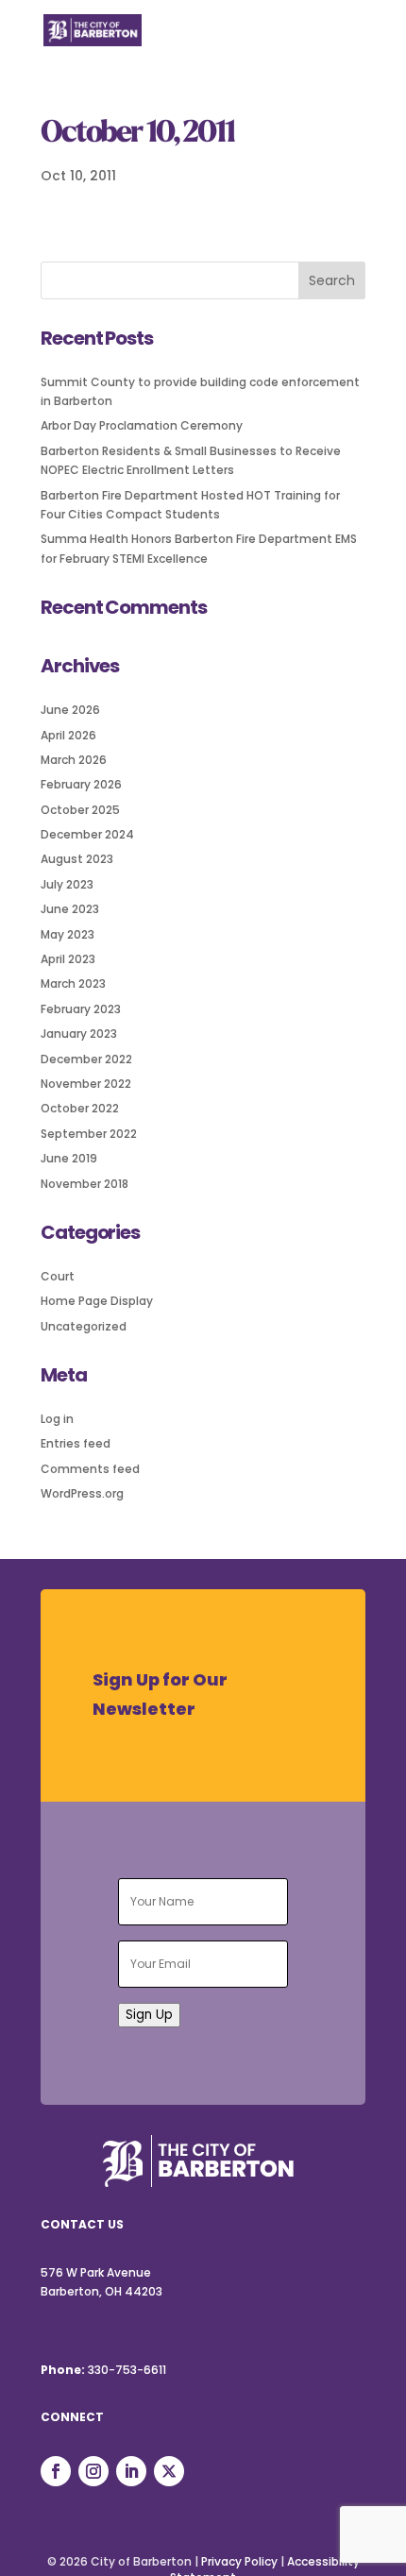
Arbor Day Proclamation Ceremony (142, 425)
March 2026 (74, 760)
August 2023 (77, 859)
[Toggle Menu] (341, 42)
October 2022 (80, 1108)
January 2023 (79, 1034)
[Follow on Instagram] (93, 2471)
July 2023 (67, 884)
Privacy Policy (239, 2561)
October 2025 (80, 810)
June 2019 (69, 1158)
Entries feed (76, 1443)
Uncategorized (84, 1326)
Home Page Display (97, 1301)
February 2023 (81, 1009)
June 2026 (70, 710)
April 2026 (68, 735)
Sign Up (149, 2015)
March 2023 (73, 983)
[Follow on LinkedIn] (131, 2471)
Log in (57, 1419)
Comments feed (90, 1469)
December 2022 (86, 1059)
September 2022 (89, 1134)
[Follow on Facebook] (56, 2471)
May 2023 (68, 934)
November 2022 (86, 1084)
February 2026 (81, 784)
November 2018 (85, 1184)
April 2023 (68, 959)
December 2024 (87, 834)
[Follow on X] (169, 2471)
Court (58, 1276)
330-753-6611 (127, 2370)
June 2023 (70, 909)
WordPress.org (82, 1493)
